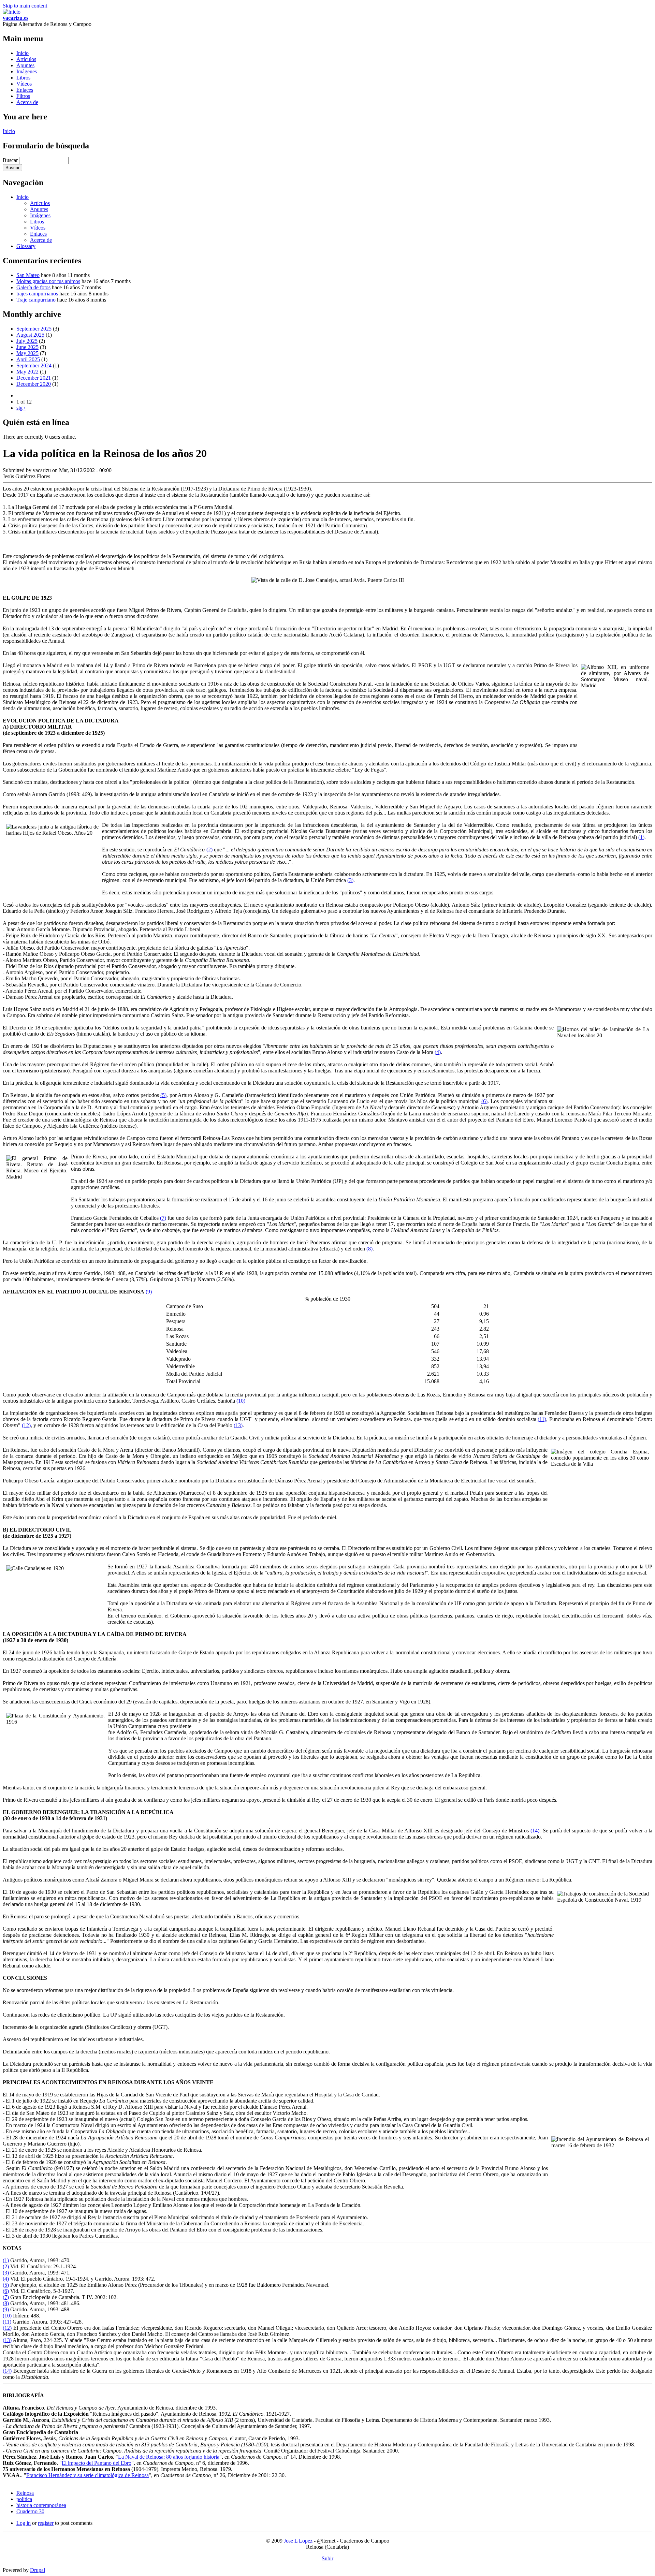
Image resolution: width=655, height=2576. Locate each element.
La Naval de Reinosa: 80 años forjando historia (169, 2457)
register (46, 2523)
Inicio (23, 53)
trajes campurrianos (37, 294)
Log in (24, 2523)
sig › (21, 408)
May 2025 (27, 353)
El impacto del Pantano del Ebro (97, 2463)
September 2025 (34, 329)
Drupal (38, 2570)
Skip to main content (25, 6)
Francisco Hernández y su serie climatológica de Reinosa (88, 2475)
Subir (327, 2558)
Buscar (11, 160)
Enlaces (25, 90)
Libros (23, 78)
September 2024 (34, 365)
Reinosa (25, 2493)
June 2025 (27, 347)
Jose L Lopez (298, 2541)
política (24, 2499)
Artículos (26, 59)
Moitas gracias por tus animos (48, 281)
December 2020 (34, 384)
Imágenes (27, 71)
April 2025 (28, 359)
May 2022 (27, 372)
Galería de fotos (33, 287)
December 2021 (34, 378)
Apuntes (25, 65)
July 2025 (27, 341)
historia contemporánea (41, 2505)
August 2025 (30, 335)
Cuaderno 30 (30, 2511)
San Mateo (28, 275)
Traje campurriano (36, 300)
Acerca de (27, 102)
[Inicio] (12, 12)
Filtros (23, 96)
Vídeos (24, 84)
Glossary (26, 246)
